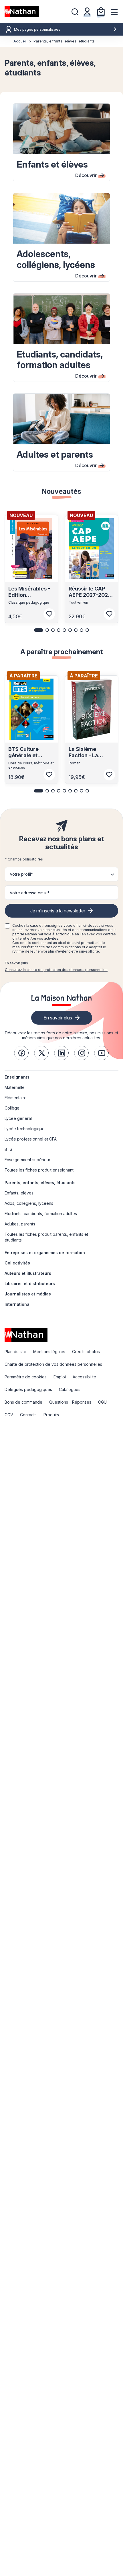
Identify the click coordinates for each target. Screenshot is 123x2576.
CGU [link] (102, 1402)
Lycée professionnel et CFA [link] (31, 1139)
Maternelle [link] (15, 1087)
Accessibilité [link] (84, 1377)
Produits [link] (51, 1415)
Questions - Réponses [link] (70, 1402)
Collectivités (17, 1263)
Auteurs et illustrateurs (28, 1273)
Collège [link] (12, 1108)
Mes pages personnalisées (37, 29)
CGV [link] (9, 1415)
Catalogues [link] (70, 1389)
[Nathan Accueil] (22, 11)
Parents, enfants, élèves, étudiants (40, 1183)
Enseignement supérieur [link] (27, 1160)
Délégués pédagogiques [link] (28, 1389)
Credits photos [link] (86, 1352)
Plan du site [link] (15, 1352)
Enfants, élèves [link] (19, 1193)
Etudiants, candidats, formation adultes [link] (41, 1214)
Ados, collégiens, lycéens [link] (29, 1203)
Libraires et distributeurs (30, 1284)
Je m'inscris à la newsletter (58, 911)
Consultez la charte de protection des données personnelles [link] (56, 970)
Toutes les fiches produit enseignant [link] (39, 1170)
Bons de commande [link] (23, 1402)
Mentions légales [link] (49, 1352)
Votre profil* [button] (21, 874)
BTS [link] (8, 1149)
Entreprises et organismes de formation (45, 1253)
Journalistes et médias (28, 1294)
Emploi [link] (60, 1377)
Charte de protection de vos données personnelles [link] (53, 1364)
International (18, 1304)
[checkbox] (7, 926)
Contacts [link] (28, 1415)
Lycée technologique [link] (25, 1129)
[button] (39, 630)
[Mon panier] (101, 11)
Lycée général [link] (18, 1118)
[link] (21, 1053)
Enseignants (17, 1077)
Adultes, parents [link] (20, 1224)
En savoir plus (16, 963)
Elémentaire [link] (16, 1098)
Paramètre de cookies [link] (26, 1377)
